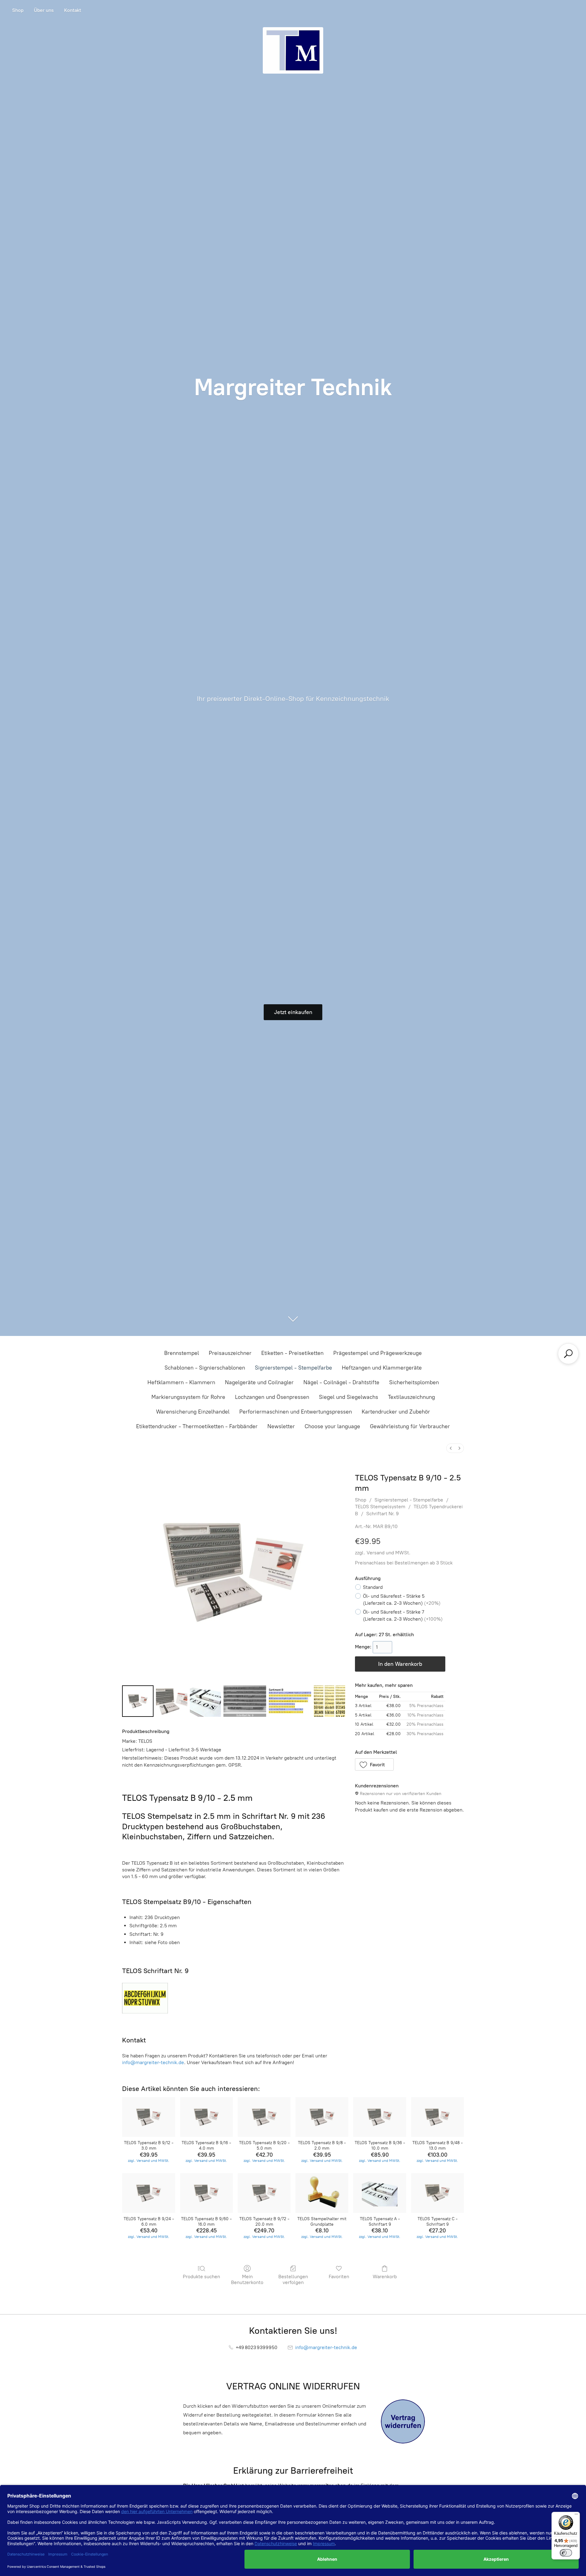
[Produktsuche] (568, 1354)
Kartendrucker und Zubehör (396, 1412)
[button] (374, 1764)
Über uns (44, 10)
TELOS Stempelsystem (380, 1507)
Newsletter (281, 1426)
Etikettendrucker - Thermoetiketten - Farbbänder (197, 1426)
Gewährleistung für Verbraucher (410, 1426)
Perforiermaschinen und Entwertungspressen (296, 1412)
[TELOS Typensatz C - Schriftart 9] (438, 2193)
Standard (373, 1587)
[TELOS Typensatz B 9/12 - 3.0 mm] (148, 2117)
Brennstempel (182, 1353)
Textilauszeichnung (411, 1397)
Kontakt (73, 10)
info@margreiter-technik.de (153, 2062)
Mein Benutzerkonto (247, 2279)
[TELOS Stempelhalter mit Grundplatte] (322, 2193)
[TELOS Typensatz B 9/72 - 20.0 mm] (264, 2193)
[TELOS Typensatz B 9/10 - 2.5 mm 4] (290, 1701)
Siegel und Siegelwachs (349, 1397)
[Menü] (576, 2516)
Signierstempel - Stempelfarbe (293, 1368)
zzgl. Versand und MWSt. (383, 1553)
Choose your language (332, 1426)
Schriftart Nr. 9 (383, 1514)
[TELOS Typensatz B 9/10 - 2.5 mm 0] (138, 1701)
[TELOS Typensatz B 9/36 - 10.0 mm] (380, 2117)
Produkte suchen (201, 2277)
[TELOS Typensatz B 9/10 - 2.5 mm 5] (329, 1701)
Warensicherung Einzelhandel (193, 1412)
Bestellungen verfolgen (293, 2279)
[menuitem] (451, 1448)
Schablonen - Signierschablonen (205, 1368)
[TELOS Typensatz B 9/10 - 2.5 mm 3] (245, 1701)
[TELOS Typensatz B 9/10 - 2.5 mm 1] (172, 1701)
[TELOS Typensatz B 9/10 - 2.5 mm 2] (206, 1701)
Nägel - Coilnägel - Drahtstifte (341, 1382)
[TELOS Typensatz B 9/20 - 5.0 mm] (264, 2117)
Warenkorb (385, 2277)
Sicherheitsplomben (414, 1382)
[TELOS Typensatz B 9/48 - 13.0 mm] (438, 2117)
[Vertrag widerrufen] (403, 2421)
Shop (18, 10)
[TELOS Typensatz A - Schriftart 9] (380, 2193)
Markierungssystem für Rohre (188, 1397)
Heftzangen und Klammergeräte (382, 1368)
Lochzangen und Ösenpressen (272, 1397)
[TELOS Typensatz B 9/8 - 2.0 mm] (322, 2117)
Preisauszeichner (230, 1353)
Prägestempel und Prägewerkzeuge (378, 1353)
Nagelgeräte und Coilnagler (259, 1382)
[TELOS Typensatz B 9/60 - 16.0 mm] (206, 2193)
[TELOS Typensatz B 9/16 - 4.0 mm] (206, 2117)
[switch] (566, 2553)
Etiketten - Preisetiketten (292, 1353)
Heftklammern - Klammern (181, 1382)
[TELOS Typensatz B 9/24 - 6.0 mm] (148, 2193)
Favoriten (339, 2277)
